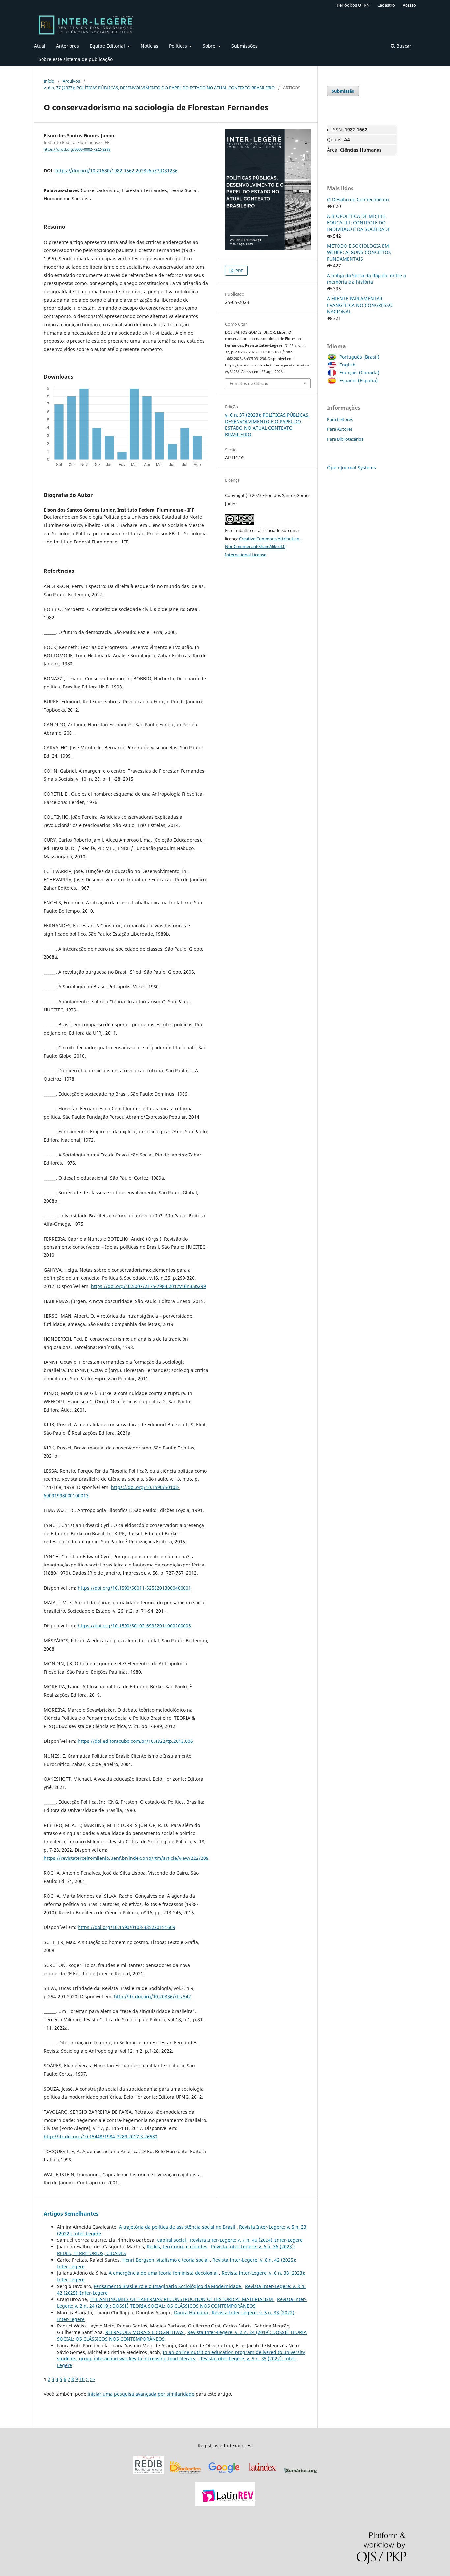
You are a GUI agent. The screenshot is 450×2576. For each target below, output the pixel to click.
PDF (239, 271)
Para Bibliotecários (345, 439)
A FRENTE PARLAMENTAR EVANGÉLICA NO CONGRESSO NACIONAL (360, 305)
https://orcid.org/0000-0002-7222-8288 (77, 149)
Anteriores (68, 46)
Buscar (403, 46)
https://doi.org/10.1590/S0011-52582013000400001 (134, 1588)
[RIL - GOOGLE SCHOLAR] (224, 2474)
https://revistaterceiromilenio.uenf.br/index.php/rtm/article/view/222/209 (126, 1858)
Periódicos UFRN (353, 5)
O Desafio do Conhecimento (358, 200)
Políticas (179, 46)
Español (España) (358, 381)
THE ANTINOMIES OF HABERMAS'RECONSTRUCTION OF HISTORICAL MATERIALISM (182, 2299)
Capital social (172, 2240)
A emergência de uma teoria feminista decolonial (164, 2273)
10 (82, 2379)
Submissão (343, 91)
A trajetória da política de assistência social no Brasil (178, 2227)
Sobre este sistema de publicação (76, 59)
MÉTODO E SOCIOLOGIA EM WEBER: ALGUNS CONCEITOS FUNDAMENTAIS (359, 252)
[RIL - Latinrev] (225, 2505)
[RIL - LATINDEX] (262, 2474)
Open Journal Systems (352, 468)
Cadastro (386, 5)
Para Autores (340, 429)
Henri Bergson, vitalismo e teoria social (166, 2260)
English (348, 365)
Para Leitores (340, 419)
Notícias (150, 46)
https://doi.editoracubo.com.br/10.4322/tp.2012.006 (135, 1741)
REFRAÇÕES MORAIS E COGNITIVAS (145, 2332)
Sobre (210, 46)
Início (49, 81)
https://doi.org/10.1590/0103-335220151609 (127, 1927)
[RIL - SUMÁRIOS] (300, 2474)
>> (93, 2379)
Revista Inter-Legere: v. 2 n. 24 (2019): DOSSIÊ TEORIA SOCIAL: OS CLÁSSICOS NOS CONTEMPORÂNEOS (182, 2303)
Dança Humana (192, 2313)
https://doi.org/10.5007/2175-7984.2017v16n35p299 (148, 1286)
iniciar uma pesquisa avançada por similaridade (141, 2394)
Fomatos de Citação (249, 383)
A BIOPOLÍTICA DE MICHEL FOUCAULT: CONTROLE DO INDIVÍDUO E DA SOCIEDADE (359, 223)
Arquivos (71, 81)
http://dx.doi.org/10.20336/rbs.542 (153, 1996)
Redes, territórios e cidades (178, 2247)
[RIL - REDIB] (149, 2474)
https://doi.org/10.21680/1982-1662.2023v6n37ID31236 (116, 171)
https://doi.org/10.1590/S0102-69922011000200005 (134, 1626)
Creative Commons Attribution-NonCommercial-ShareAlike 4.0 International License (263, 547)
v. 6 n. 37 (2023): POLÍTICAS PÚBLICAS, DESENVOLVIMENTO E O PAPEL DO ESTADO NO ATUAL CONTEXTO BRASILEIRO (159, 88)
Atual (40, 46)
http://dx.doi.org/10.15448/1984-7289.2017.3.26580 (101, 2137)
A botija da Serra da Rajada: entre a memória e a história (366, 279)
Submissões (244, 46)
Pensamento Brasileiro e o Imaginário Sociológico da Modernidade (168, 2286)
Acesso (409, 5)
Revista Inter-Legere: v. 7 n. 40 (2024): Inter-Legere (246, 2240)
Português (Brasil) (359, 357)
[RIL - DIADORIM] (186, 2474)
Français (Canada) (359, 373)
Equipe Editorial (108, 46)
